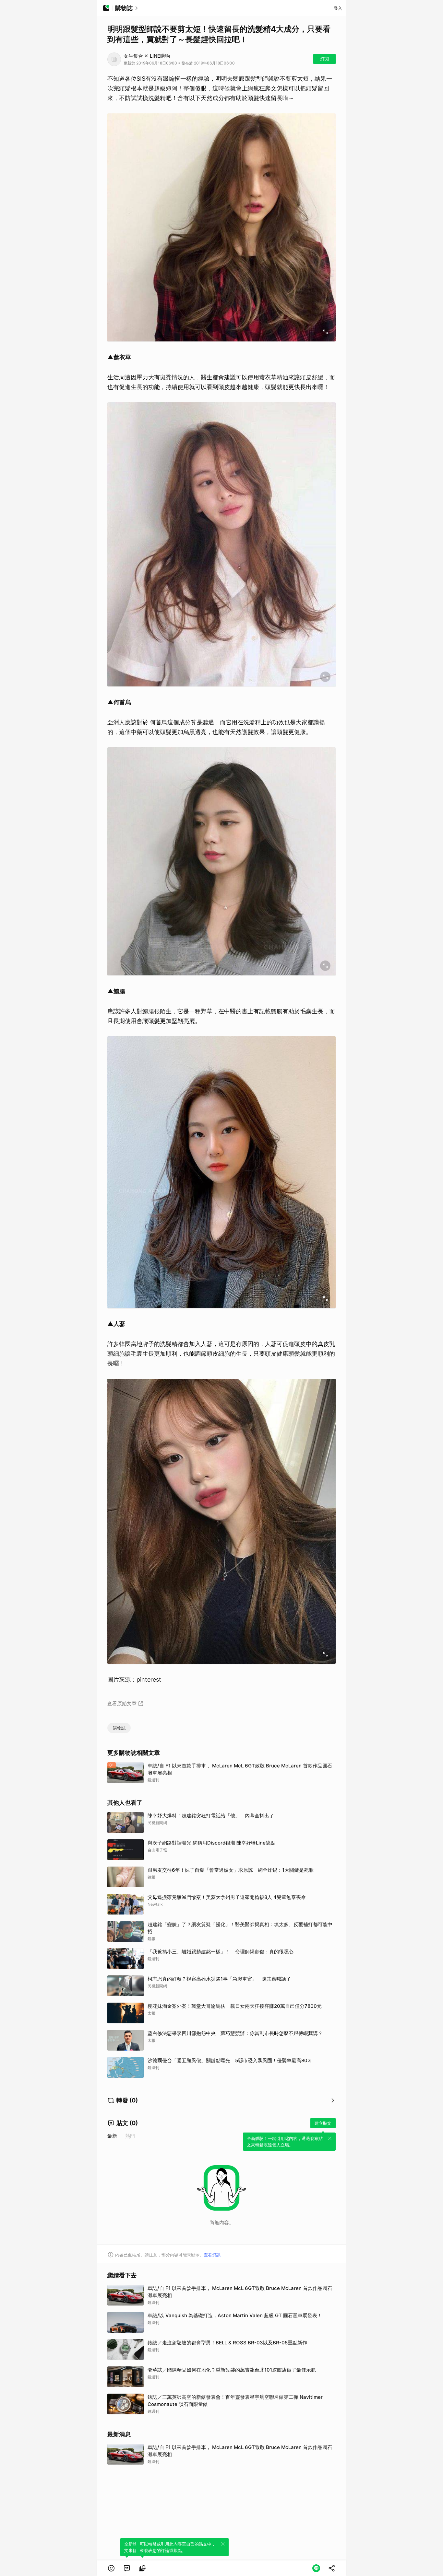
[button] (111, 2568)
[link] (127, 2568)
